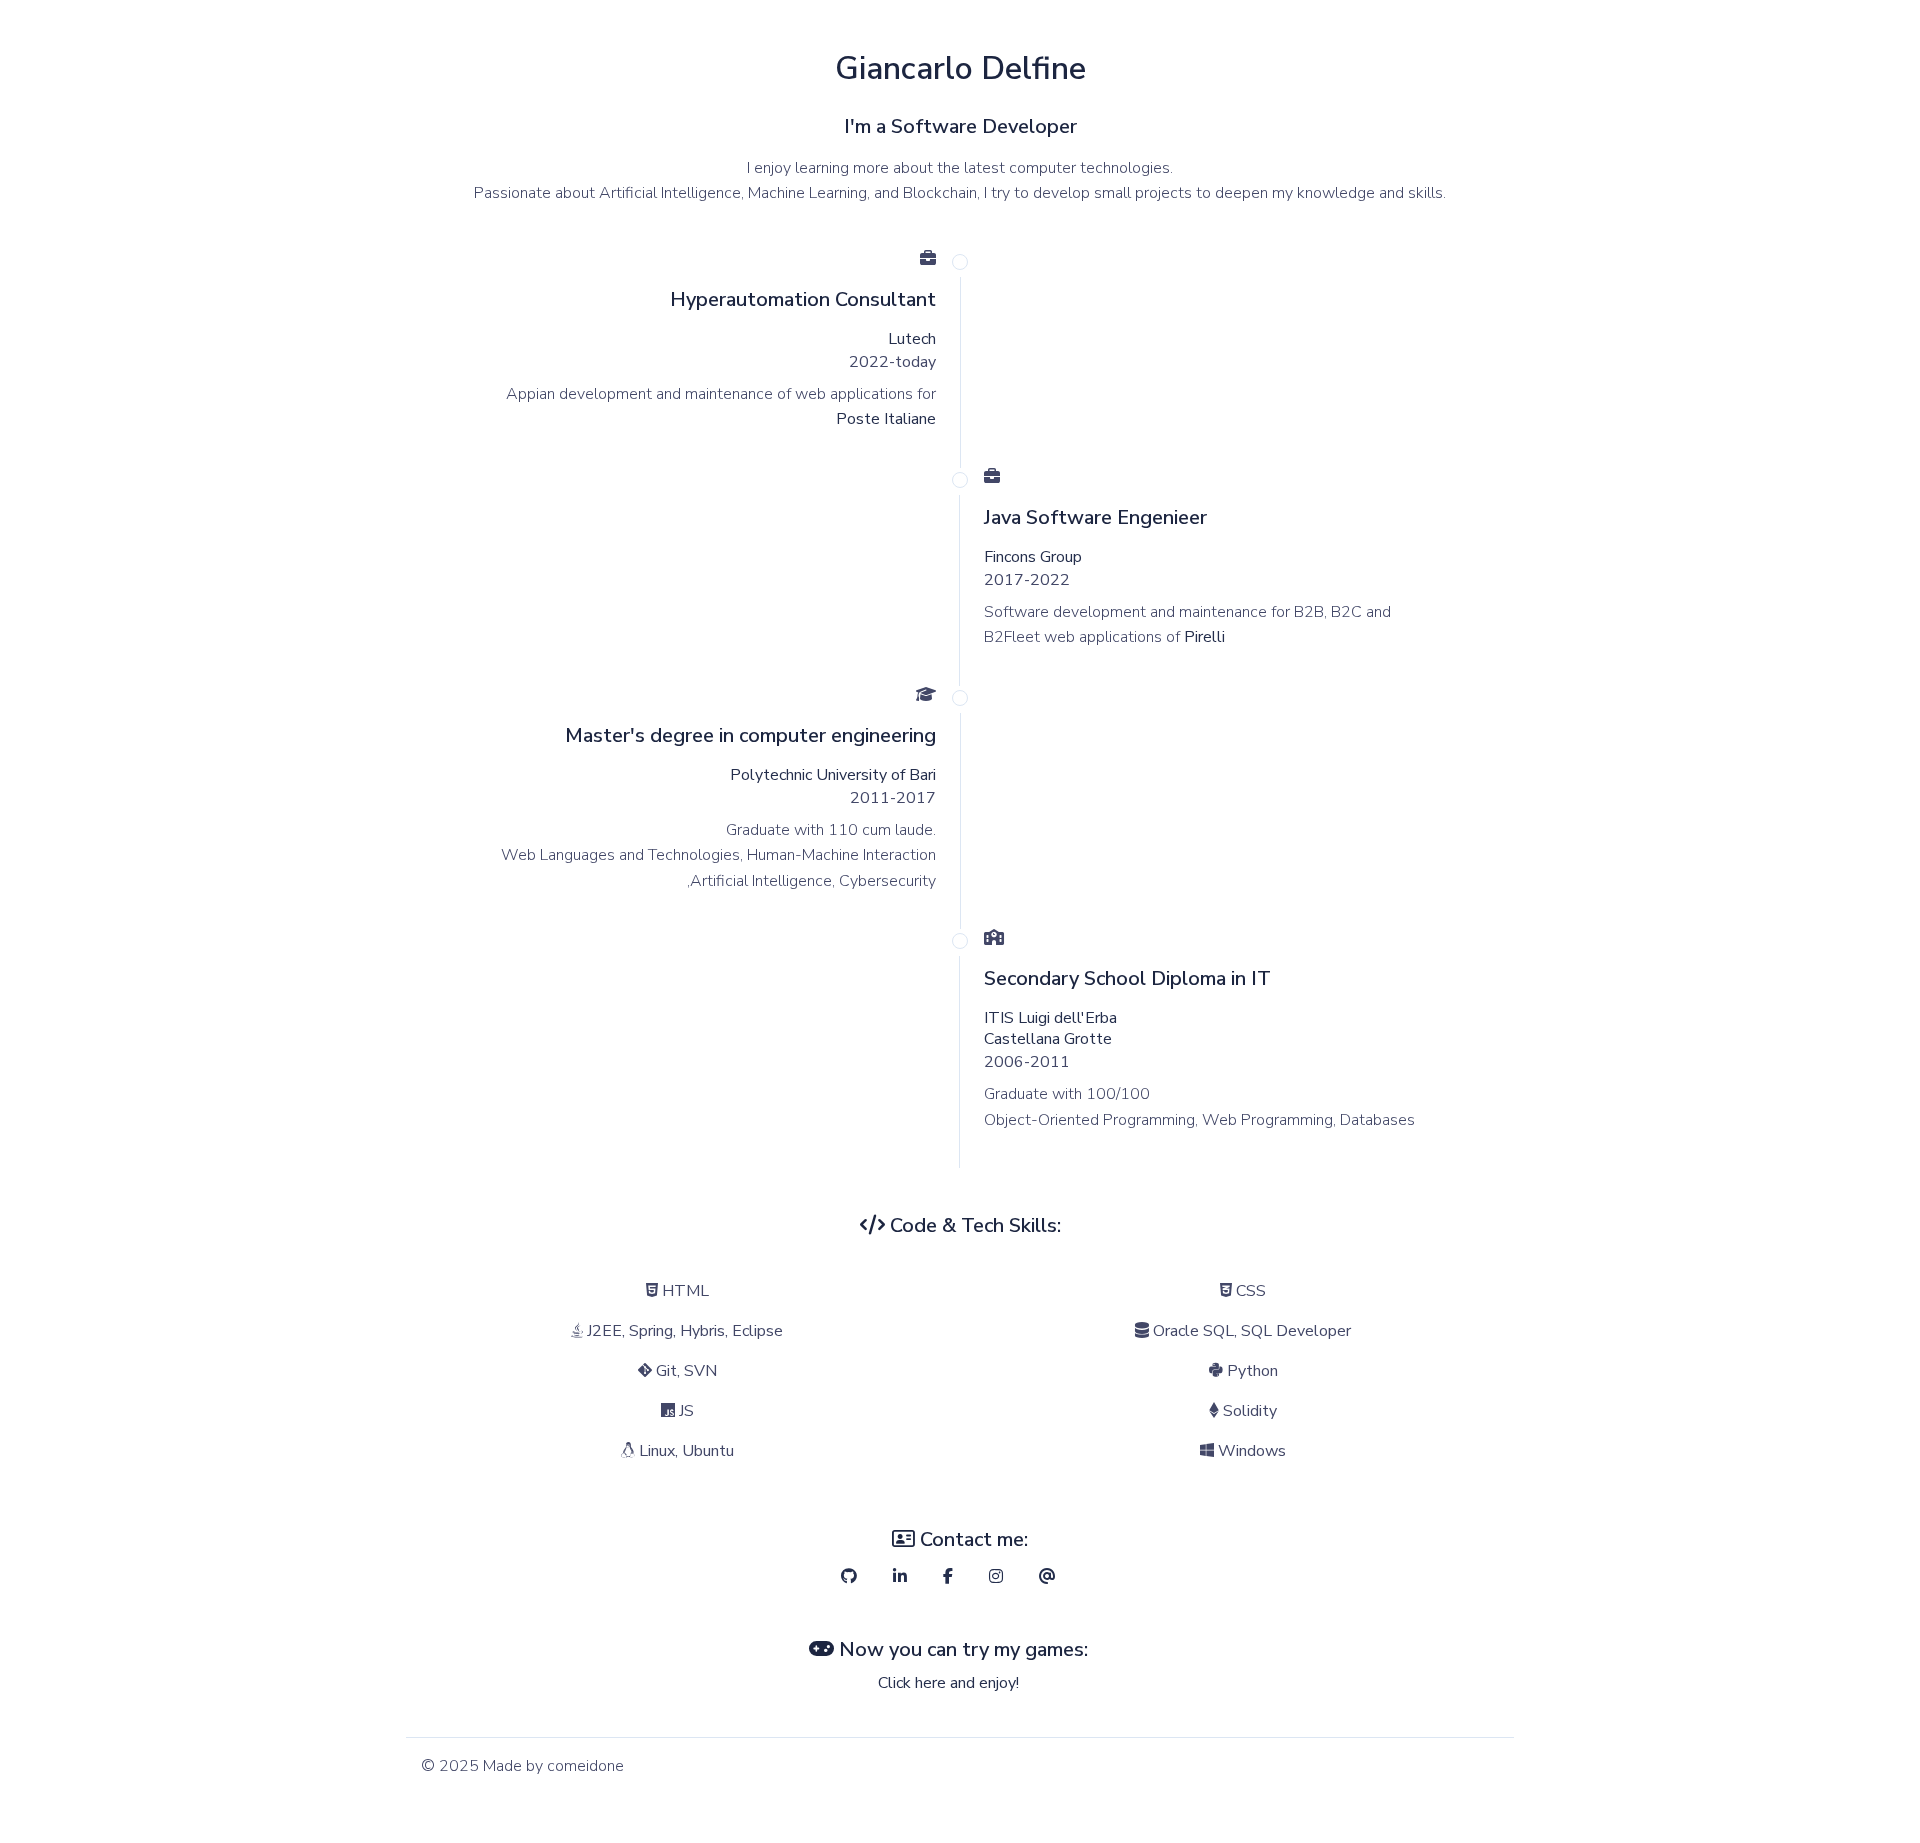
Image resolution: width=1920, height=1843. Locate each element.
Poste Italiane (886, 419)
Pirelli (1204, 637)
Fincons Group (1033, 557)
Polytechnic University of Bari (833, 775)
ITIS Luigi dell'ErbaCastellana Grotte (1050, 1028)
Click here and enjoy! (948, 1683)
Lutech (912, 339)
